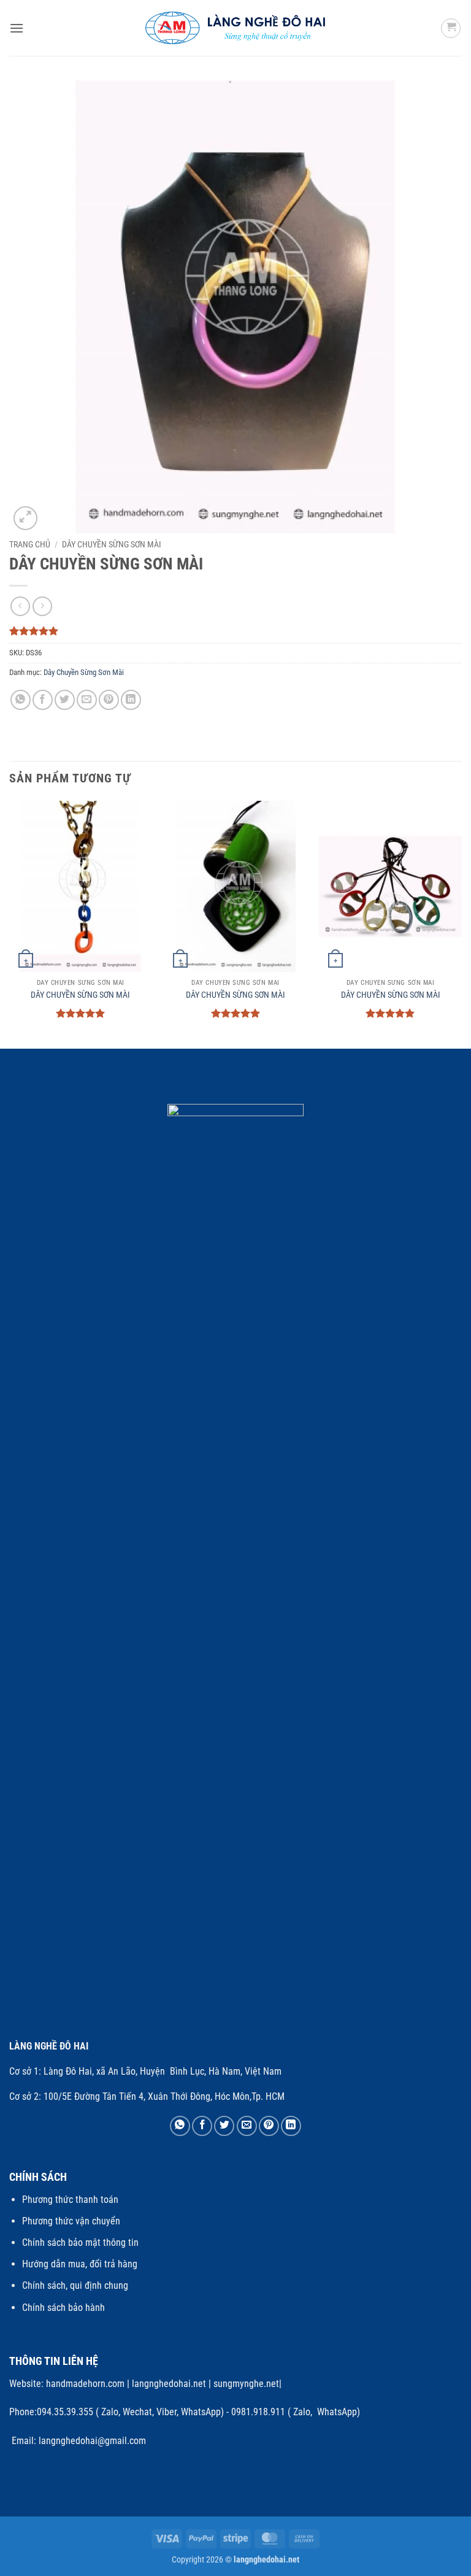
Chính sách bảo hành (63, 2308)
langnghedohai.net (169, 2384)
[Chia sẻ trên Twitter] (65, 700)
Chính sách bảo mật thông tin (80, 2242)
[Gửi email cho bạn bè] (87, 700)
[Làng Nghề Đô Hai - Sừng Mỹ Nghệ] (236, 28)
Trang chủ (30, 544)
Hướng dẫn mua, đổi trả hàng (80, 2264)
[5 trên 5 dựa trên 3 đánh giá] (235, 631)
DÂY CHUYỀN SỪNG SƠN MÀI (80, 995)
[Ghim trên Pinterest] (109, 700)
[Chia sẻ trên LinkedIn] (131, 700)
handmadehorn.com (84, 2384)
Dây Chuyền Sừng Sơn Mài (112, 544)
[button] (17, 28)
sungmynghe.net (245, 2384)
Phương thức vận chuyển (71, 2221)
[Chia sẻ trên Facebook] (43, 700)
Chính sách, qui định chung (75, 2285)
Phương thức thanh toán (70, 2200)
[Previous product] (42, 606)
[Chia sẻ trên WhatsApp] (21, 700)
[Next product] (20, 606)
